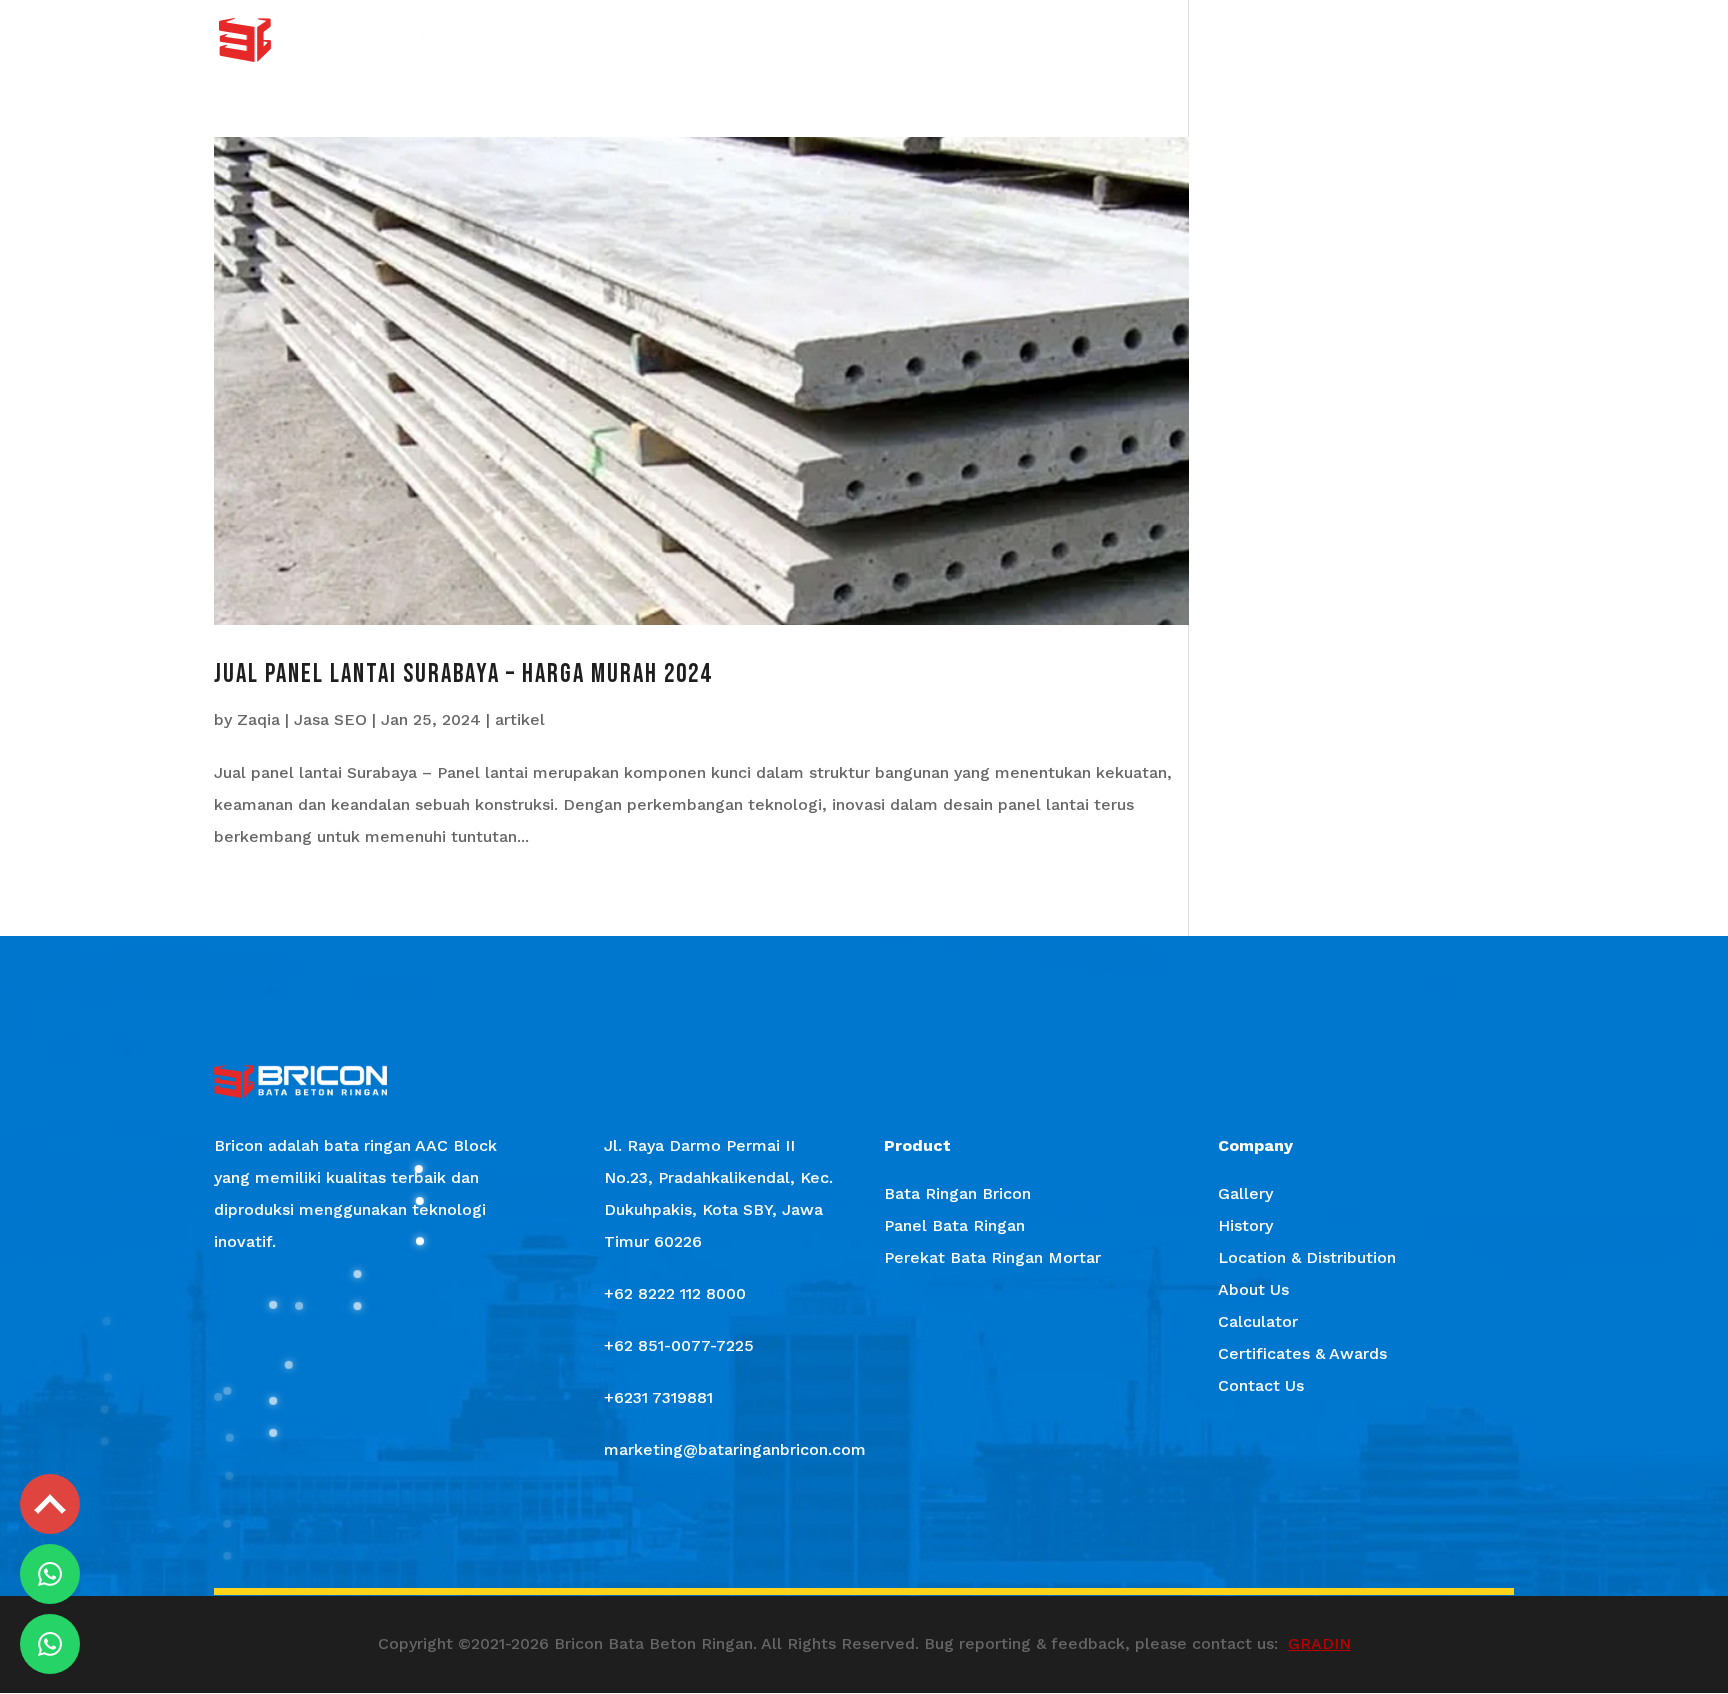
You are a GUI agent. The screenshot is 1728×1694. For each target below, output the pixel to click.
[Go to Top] (50, 1504)
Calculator (1372, 40)
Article (1284, 40)
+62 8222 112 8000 (675, 1293)
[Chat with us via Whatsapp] (50, 1574)
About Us (1202, 40)
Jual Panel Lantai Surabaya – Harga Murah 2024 (463, 674)
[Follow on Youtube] (922, 1540)
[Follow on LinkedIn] (980, 1540)
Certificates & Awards (1302, 1353)
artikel (520, 719)
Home (751, 40)
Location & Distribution (1307, 1257)
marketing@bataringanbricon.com (735, 1449)
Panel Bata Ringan (954, 1225)
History (1006, 40)
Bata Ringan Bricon (957, 1193)
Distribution (1101, 40)
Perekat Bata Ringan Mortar (992, 1257)
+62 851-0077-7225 (679, 1345)
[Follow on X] (864, 1540)
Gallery (928, 40)
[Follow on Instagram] (806, 1540)
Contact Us (1475, 40)
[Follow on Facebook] (748, 1540)
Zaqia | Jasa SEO (302, 719)
